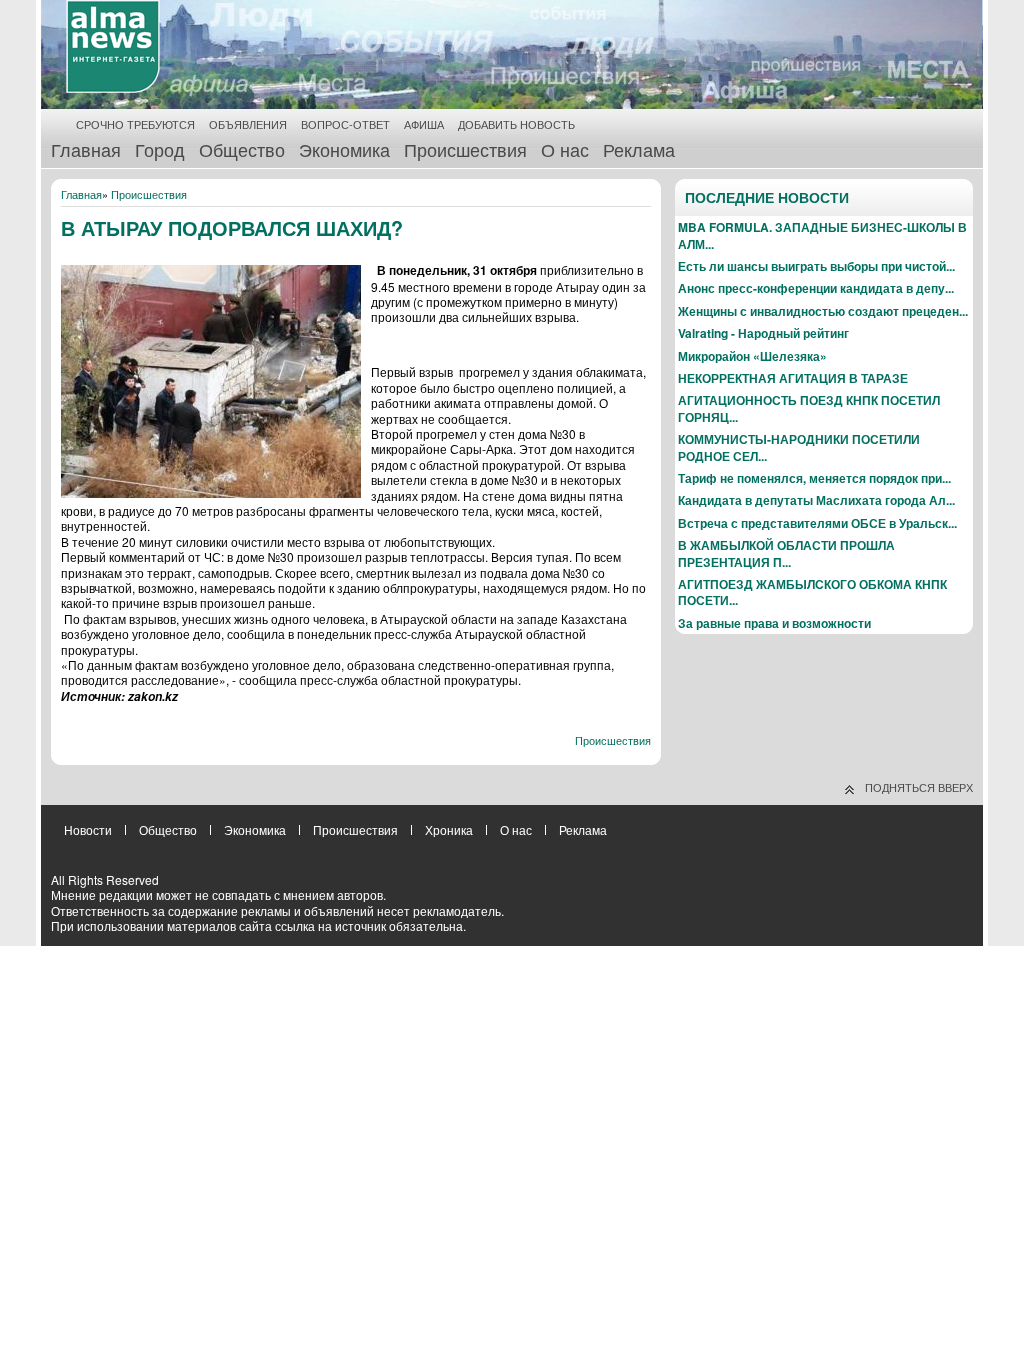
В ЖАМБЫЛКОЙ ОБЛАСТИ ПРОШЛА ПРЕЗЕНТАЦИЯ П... (786, 553)
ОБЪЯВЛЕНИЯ (248, 124)
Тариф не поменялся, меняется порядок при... (814, 478)
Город (160, 149)
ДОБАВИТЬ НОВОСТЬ (516, 124)
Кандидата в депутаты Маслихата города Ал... (816, 500)
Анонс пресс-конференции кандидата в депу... (816, 288)
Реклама (639, 149)
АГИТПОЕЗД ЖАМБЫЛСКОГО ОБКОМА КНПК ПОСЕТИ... (812, 592)
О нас (565, 149)
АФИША (424, 124)
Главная (86, 149)
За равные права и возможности (774, 623)
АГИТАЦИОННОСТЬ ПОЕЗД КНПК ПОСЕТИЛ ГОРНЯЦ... (809, 408)
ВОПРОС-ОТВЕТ (345, 124)
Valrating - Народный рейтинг (763, 333)
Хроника (449, 830)
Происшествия (465, 149)
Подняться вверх (919, 787)
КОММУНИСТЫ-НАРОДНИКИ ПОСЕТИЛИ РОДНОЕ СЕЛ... (799, 447)
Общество (242, 149)
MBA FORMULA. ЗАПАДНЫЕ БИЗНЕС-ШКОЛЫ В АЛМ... (822, 235)
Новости (88, 830)
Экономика (344, 149)
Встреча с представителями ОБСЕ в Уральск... (817, 523)
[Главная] (113, 88)
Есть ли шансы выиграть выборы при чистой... (816, 266)
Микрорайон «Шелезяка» (752, 356)
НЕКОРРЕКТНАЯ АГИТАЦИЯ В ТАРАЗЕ (793, 378)
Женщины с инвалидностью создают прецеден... (823, 311)
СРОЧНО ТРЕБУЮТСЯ (135, 124)
